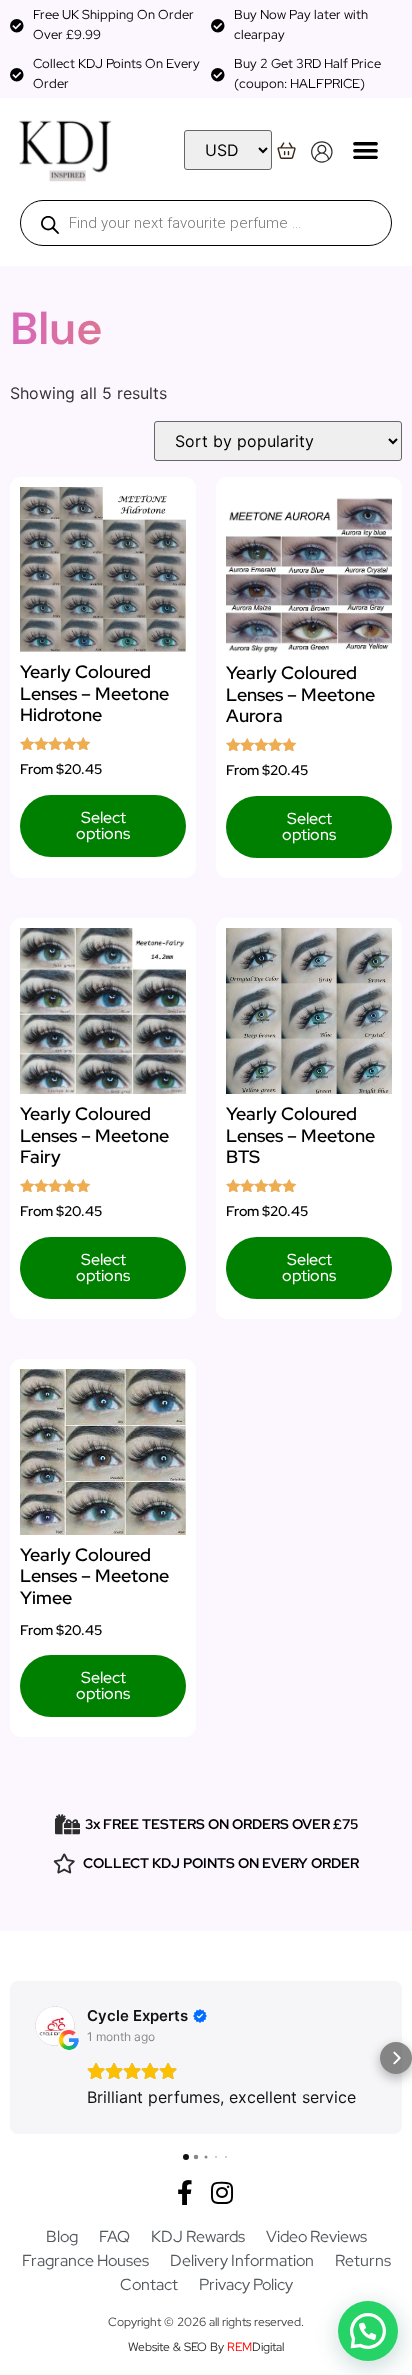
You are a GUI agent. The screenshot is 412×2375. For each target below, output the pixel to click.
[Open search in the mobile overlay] (206, 223)
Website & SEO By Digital (206, 2347)
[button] (366, 149)
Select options (103, 825)
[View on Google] (55, 2026)
